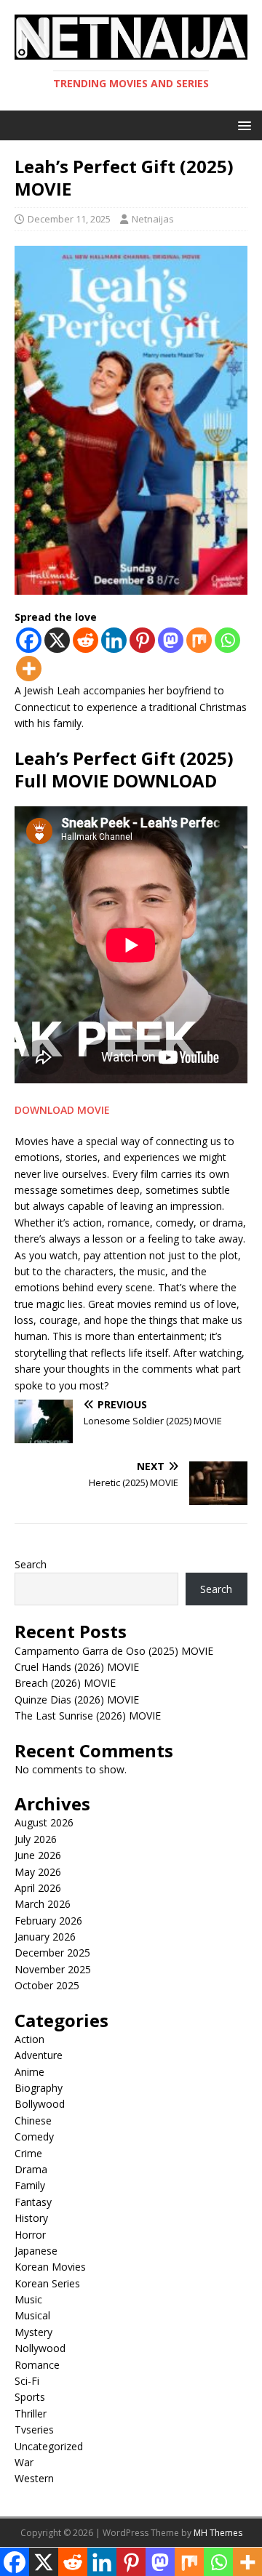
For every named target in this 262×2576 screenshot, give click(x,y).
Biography (39, 2088)
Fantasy (33, 2202)
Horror (30, 2235)
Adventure (39, 2055)
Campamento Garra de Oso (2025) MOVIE (114, 1651)
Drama (31, 2169)
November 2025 (53, 1969)
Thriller (31, 2414)
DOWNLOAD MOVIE (62, 1110)
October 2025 (47, 1985)
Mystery (33, 2332)
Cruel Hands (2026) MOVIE (77, 1667)
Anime (29, 2072)
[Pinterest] (142, 640)
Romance (37, 2365)
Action (29, 2039)
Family (30, 2185)
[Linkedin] (114, 640)
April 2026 (38, 1888)
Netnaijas (153, 219)
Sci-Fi (27, 2381)
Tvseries (34, 2429)
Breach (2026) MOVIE (65, 1683)
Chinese (33, 2120)
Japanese (36, 2251)
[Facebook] (29, 640)
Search (31, 1564)
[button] (242, 125)
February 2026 (48, 1921)
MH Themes (218, 2533)
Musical (32, 2315)
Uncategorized (49, 2446)
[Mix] (199, 640)
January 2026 (45, 1937)
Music (28, 2299)
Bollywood (40, 2104)
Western (34, 2478)
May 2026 (38, 1872)
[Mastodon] (171, 640)
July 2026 (36, 1839)
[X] (57, 640)
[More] (29, 669)
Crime (28, 2153)
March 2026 (43, 1904)
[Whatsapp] (227, 640)
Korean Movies (50, 2267)
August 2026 (44, 1822)
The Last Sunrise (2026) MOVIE (88, 1716)
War (24, 2462)
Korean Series (47, 2283)
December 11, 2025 (69, 219)
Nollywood (40, 2348)
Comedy (34, 2136)
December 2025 (52, 1953)
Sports (30, 2397)
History (31, 2218)
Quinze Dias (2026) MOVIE (77, 1700)
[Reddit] (86, 640)
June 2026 (38, 1855)
